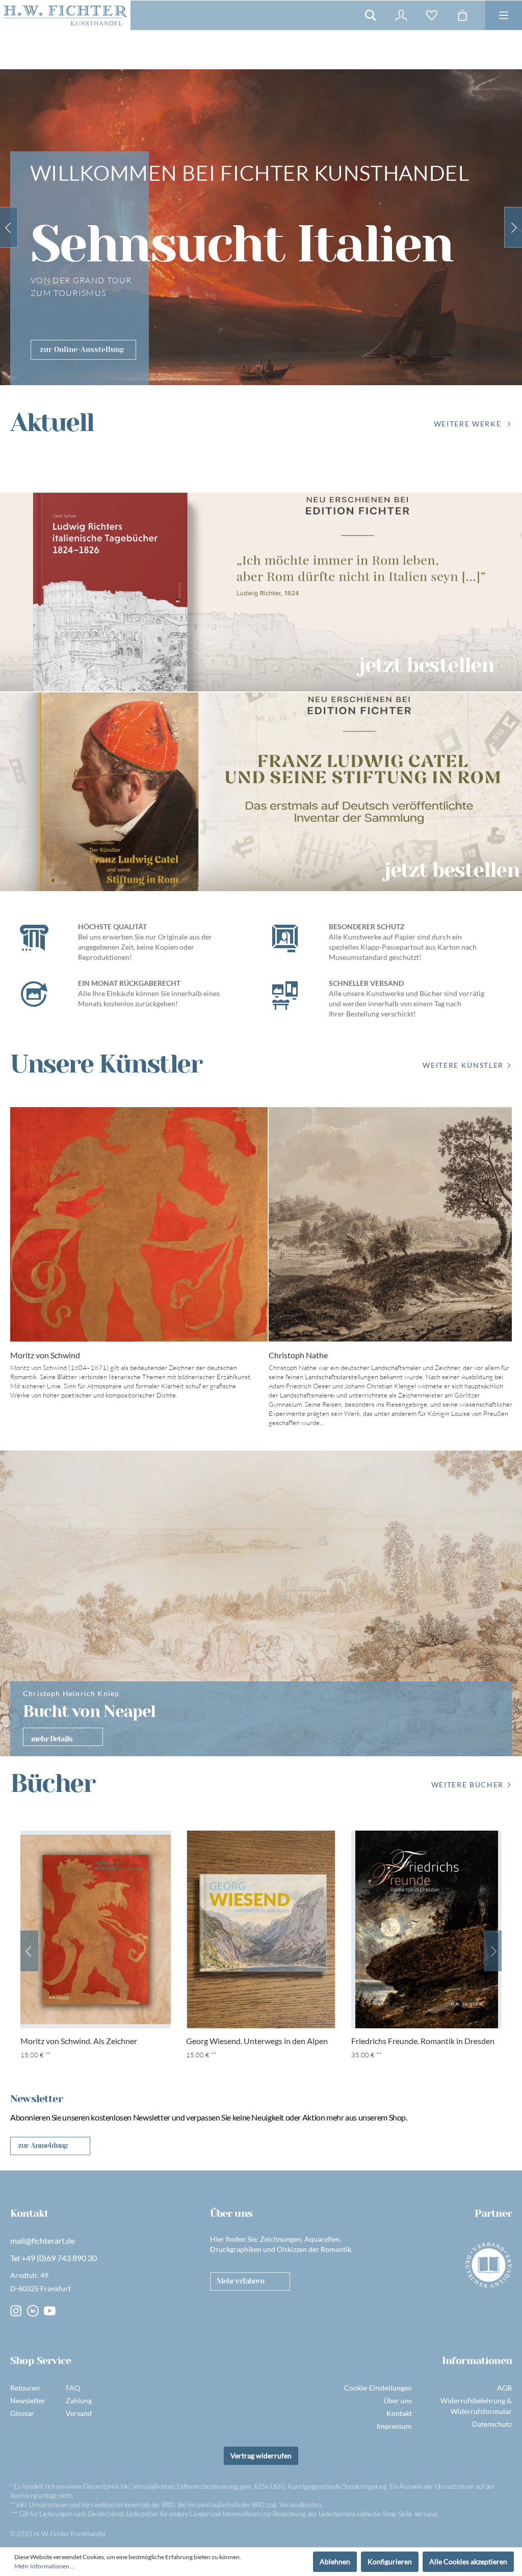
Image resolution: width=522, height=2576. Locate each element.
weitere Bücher (467, 1785)
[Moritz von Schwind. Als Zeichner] (96, 1929)
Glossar (22, 2413)
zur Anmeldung (43, 2145)
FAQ (73, 2388)
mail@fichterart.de (43, 2240)
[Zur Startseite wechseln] (65, 15)
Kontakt (399, 2413)
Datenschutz (492, 2424)
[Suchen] (371, 15)
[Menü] (504, 15)
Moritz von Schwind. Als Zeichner (79, 2041)
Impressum (394, 2426)
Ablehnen (335, 2561)
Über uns (398, 2400)
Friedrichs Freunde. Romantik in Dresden (423, 2041)
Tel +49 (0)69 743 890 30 (54, 2258)
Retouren (25, 2388)
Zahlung (79, 2400)
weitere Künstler (463, 1065)
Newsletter (28, 2400)
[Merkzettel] (432, 15)
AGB (504, 2388)
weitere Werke (468, 424)
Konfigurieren (390, 2561)
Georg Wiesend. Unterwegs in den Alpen (257, 2041)
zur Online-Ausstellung (82, 350)
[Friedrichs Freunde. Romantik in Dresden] (426, 1929)
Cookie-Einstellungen (378, 2388)
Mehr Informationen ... (45, 2566)
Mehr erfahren (240, 2281)
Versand (79, 2413)
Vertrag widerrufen (261, 2456)
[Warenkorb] (462, 15)
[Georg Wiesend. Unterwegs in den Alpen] (261, 1929)
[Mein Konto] (401, 15)
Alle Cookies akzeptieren (468, 2561)
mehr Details (52, 1739)
